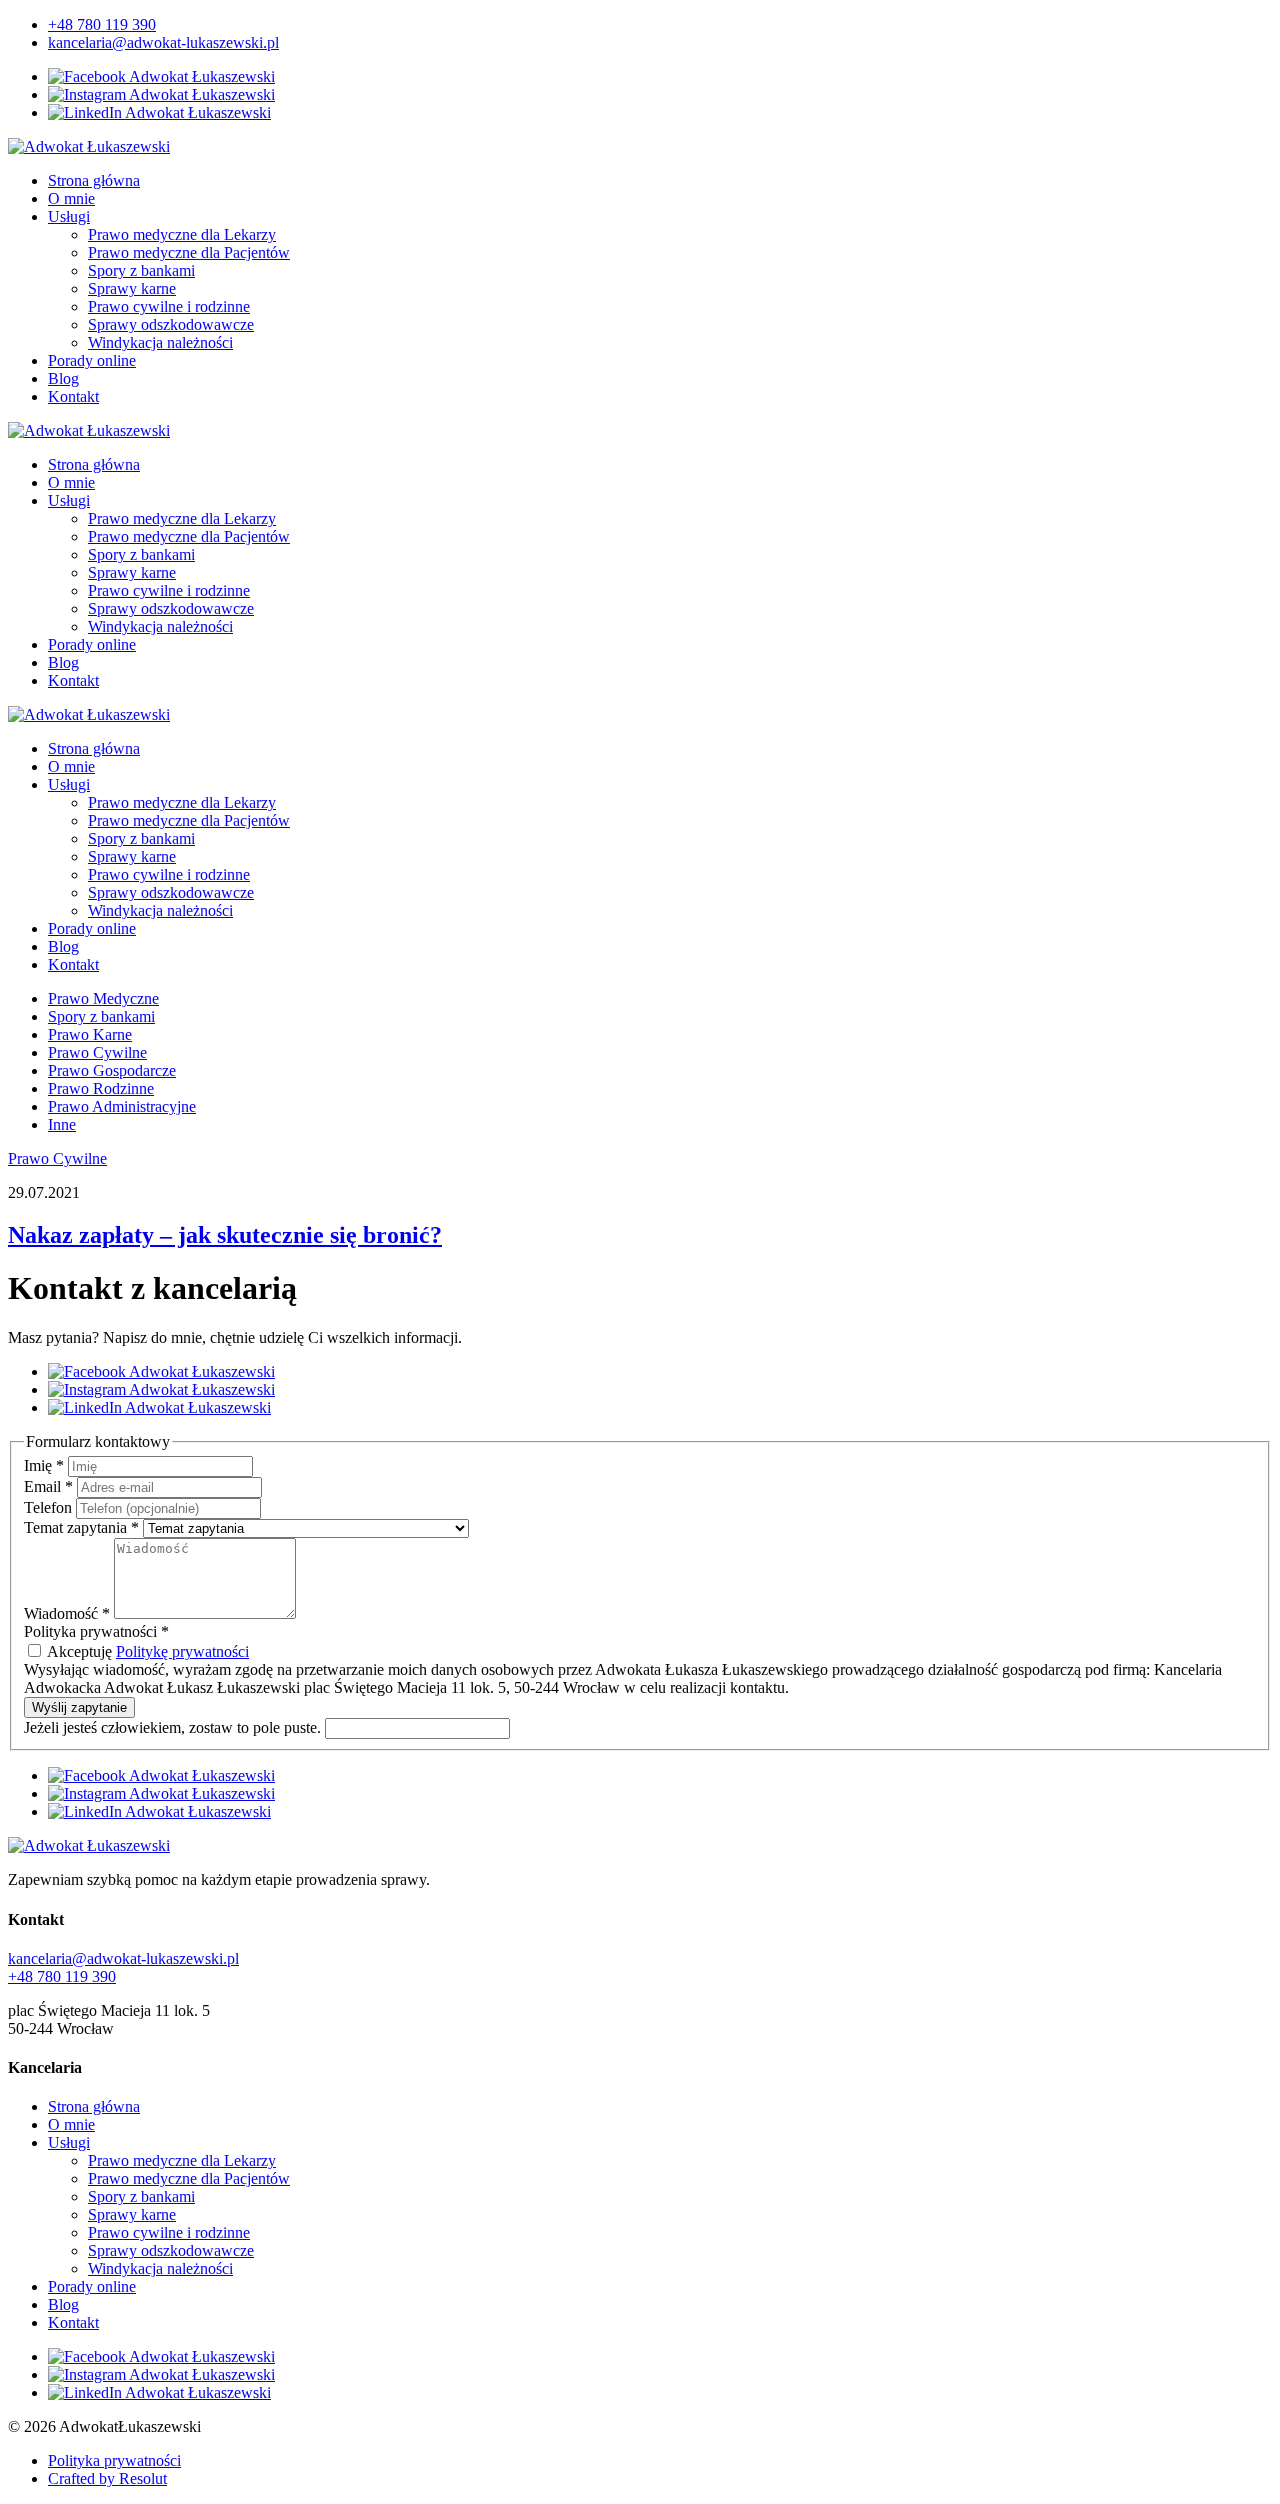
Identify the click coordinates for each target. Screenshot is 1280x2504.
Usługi (69, 216)
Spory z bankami (141, 270)
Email (48, 1486)
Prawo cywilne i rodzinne (169, 306)
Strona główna (94, 180)
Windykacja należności (160, 342)
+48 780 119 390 (102, 24)
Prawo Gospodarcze (112, 1070)
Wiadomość (67, 1613)
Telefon (50, 1507)
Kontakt (73, 396)
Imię (44, 1465)
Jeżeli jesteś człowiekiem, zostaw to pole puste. (174, 1727)
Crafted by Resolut (107, 2478)
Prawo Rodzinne (101, 1088)
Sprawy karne (132, 288)
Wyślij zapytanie (79, 1707)
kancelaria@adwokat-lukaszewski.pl (163, 42)
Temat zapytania (81, 1527)
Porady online (92, 360)
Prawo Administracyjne (122, 1106)
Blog (63, 378)
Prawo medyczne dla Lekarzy (182, 234)
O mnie (71, 198)
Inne (62, 1124)
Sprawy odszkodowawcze (171, 324)
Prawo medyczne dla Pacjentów (189, 252)
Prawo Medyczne (103, 998)
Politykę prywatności (182, 1651)
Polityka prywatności (114, 2460)
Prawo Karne (90, 1034)
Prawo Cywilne (97, 1052)
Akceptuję (146, 1651)
